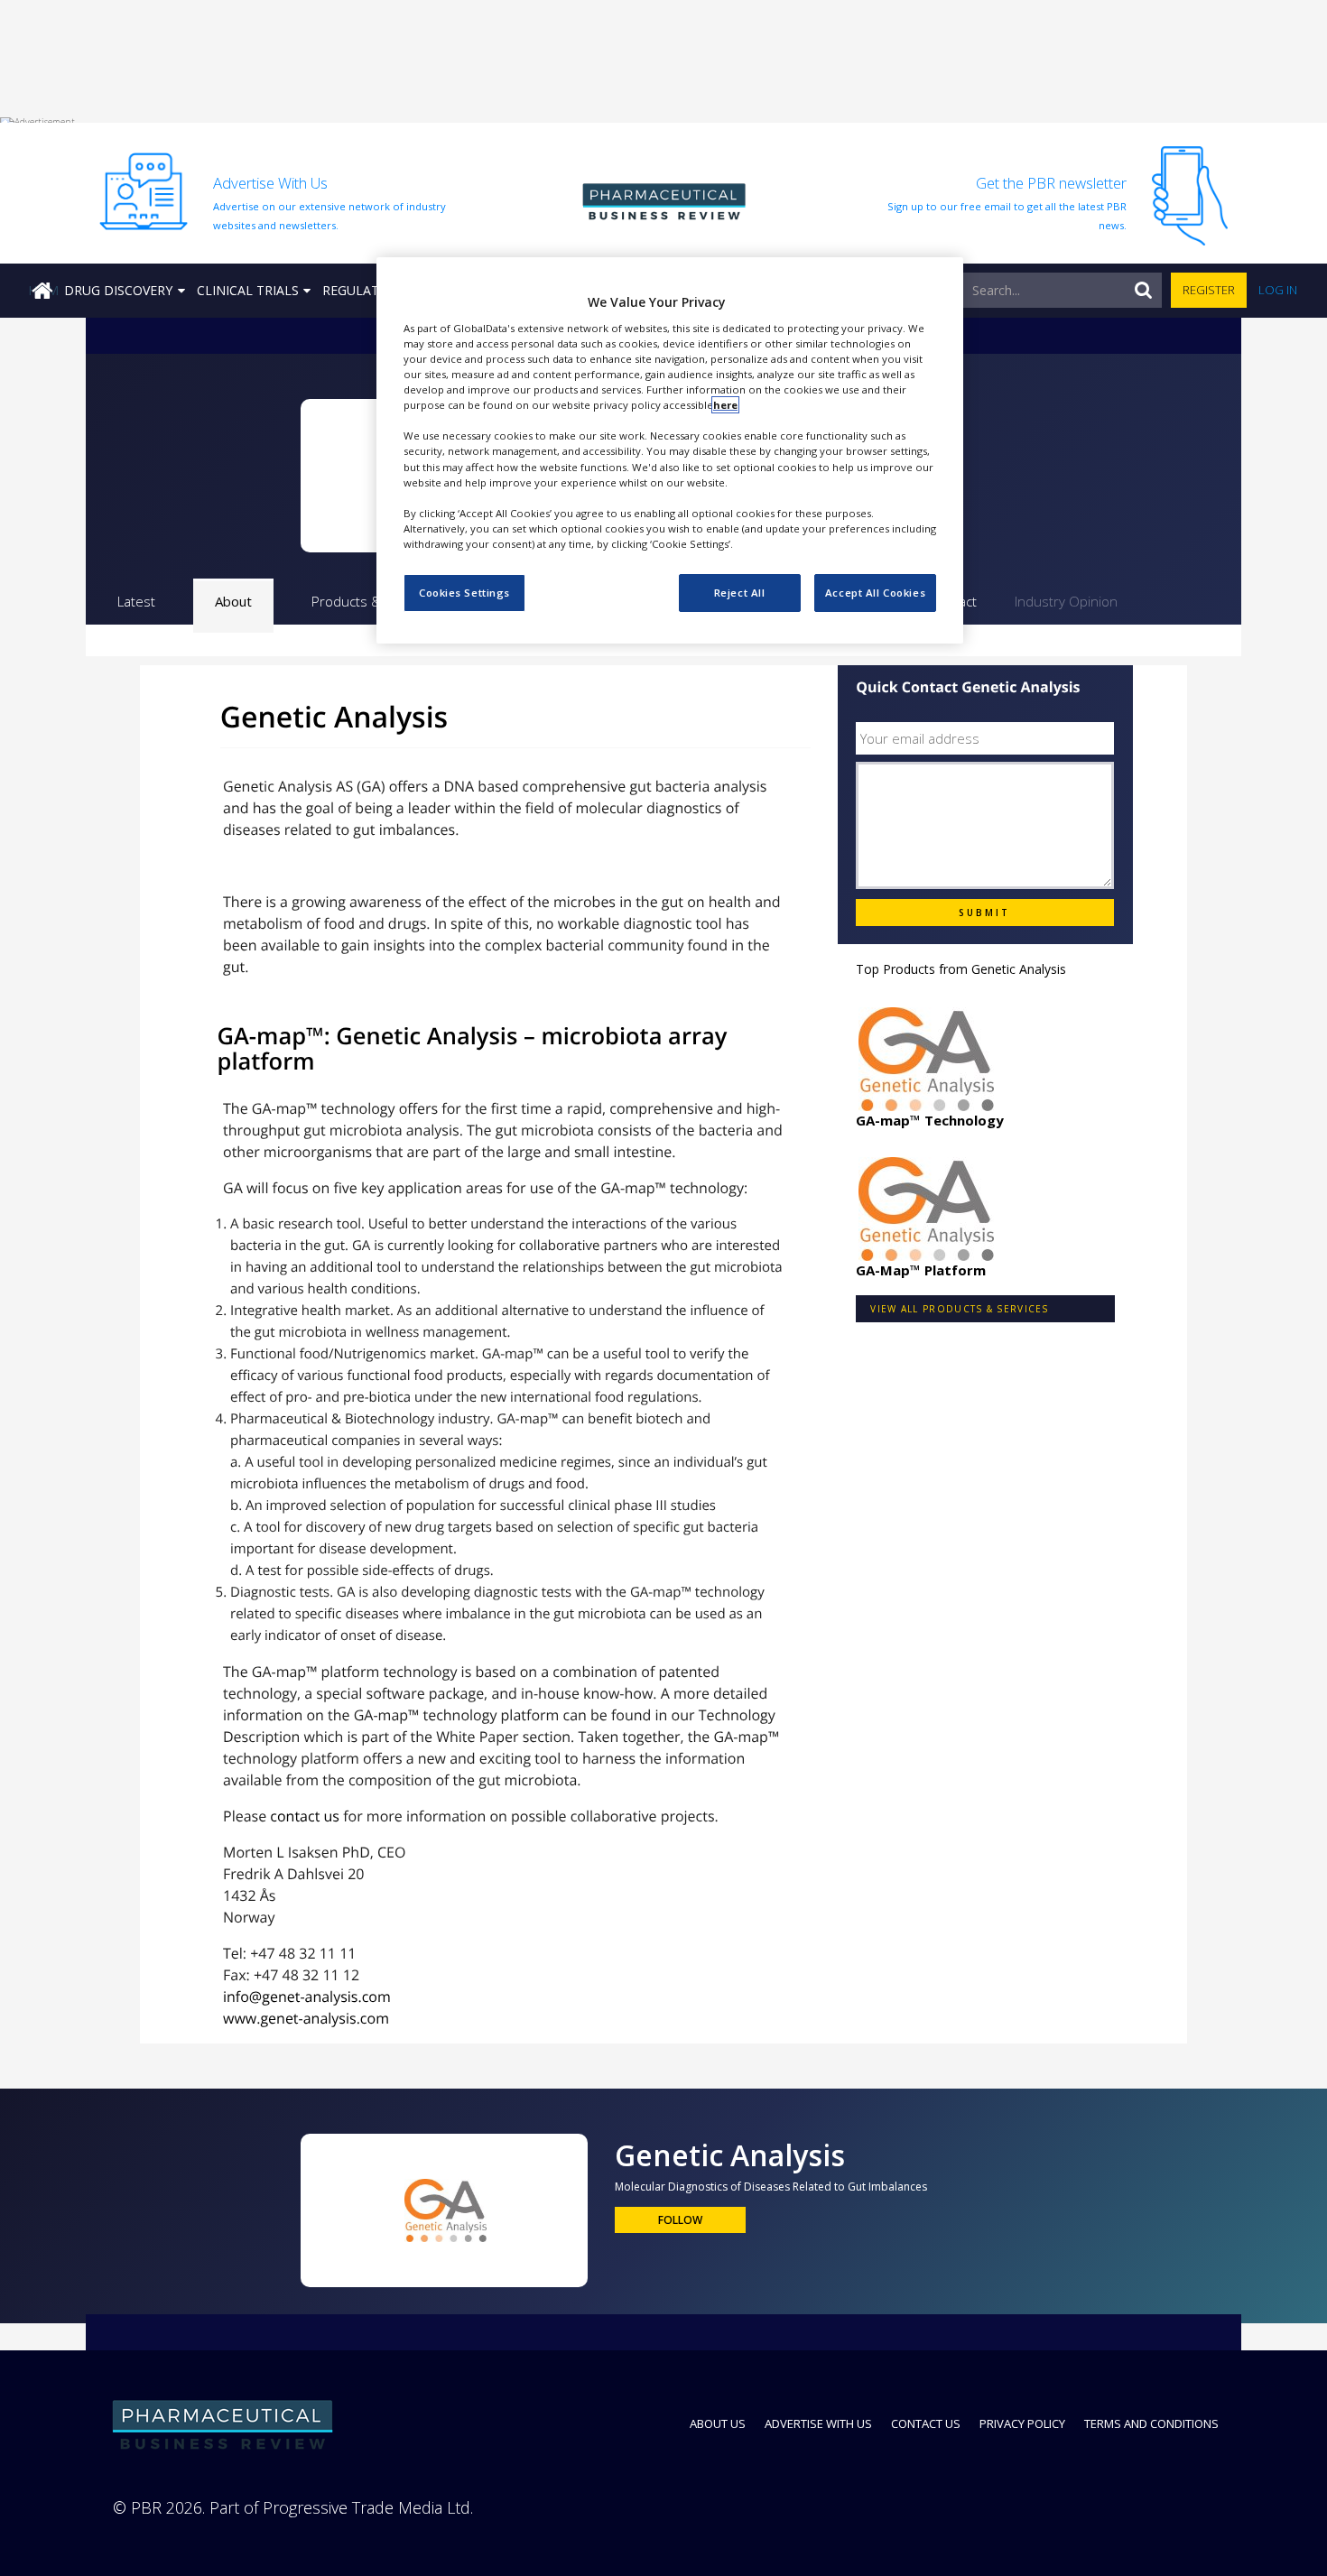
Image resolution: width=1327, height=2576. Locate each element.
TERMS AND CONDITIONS (1151, 2423)
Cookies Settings (464, 593)
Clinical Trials (248, 290)
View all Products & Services (959, 1309)
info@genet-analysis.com (307, 1997)
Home (43, 290)
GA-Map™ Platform (921, 1270)
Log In (1278, 290)
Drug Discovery (118, 290)
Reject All (740, 593)
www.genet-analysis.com (306, 2018)
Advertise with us (818, 2423)
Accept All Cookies (875, 593)
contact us (305, 1816)
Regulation (362, 290)
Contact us (926, 2423)
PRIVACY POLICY (1022, 2423)
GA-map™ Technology (930, 1120)
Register (1209, 290)
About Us (718, 2423)
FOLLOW (680, 2220)
